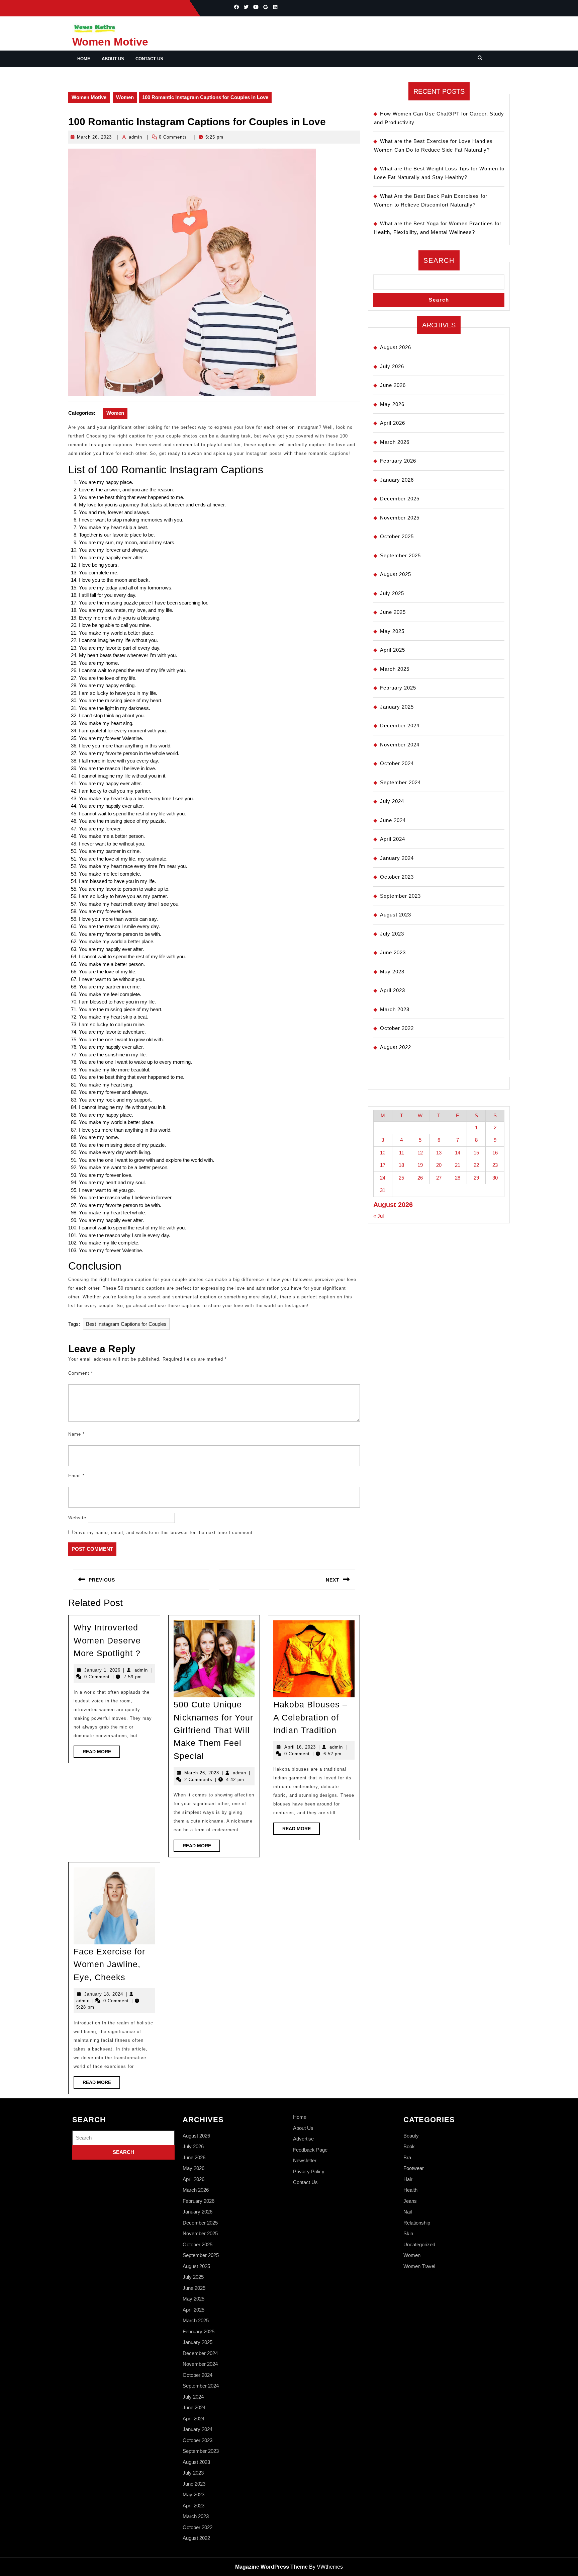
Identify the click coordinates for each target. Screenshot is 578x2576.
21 (458, 1165)
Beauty (411, 2136)
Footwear (414, 2168)
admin (135, 137)
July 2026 (392, 366)
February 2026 (398, 461)
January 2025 (397, 707)
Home (84, 59)
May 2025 (392, 631)
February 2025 (398, 688)
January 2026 (397, 480)
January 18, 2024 (104, 1994)
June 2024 (393, 820)
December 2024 (400, 726)
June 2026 (393, 385)
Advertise (303, 2139)
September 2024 (400, 782)
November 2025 (400, 518)
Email (76, 1476)
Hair (408, 2179)
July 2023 (392, 934)
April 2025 (393, 650)
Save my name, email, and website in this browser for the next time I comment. (164, 1533)
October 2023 (397, 877)
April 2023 (393, 990)
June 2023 (393, 952)
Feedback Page (310, 2150)
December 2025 (400, 499)
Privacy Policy (309, 2171)
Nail (408, 2212)
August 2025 (396, 574)
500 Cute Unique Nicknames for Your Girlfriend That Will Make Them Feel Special (213, 1730)
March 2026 (395, 442)
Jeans (410, 2201)
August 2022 (396, 1047)
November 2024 (400, 745)
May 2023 (392, 972)
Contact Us (149, 59)
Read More (101, 1753)
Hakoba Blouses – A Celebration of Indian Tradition (310, 1717)
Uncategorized (419, 2244)
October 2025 (397, 536)
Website (77, 1518)
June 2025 (393, 612)
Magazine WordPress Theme (271, 2567)
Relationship (417, 2223)
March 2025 (395, 669)
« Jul (378, 1216)
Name (76, 1434)
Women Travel (419, 2266)
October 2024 (397, 763)
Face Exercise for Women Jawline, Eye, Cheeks (109, 1964)
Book (409, 2146)
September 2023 (400, 896)
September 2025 (400, 555)
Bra (407, 2157)
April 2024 (393, 839)
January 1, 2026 (102, 1670)
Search (439, 260)
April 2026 (393, 423)
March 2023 (395, 1009)
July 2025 (392, 593)
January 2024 (397, 858)
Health (410, 2190)
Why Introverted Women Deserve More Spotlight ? (107, 1640)
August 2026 (396, 347)
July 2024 (392, 801)
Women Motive (110, 42)
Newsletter (305, 2160)
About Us (113, 59)
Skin (408, 2233)
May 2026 (392, 404)
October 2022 (397, 1028)
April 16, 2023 (300, 1747)
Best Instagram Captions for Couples (126, 1324)
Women (125, 97)
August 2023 (396, 915)
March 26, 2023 (94, 137)
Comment (81, 1373)
